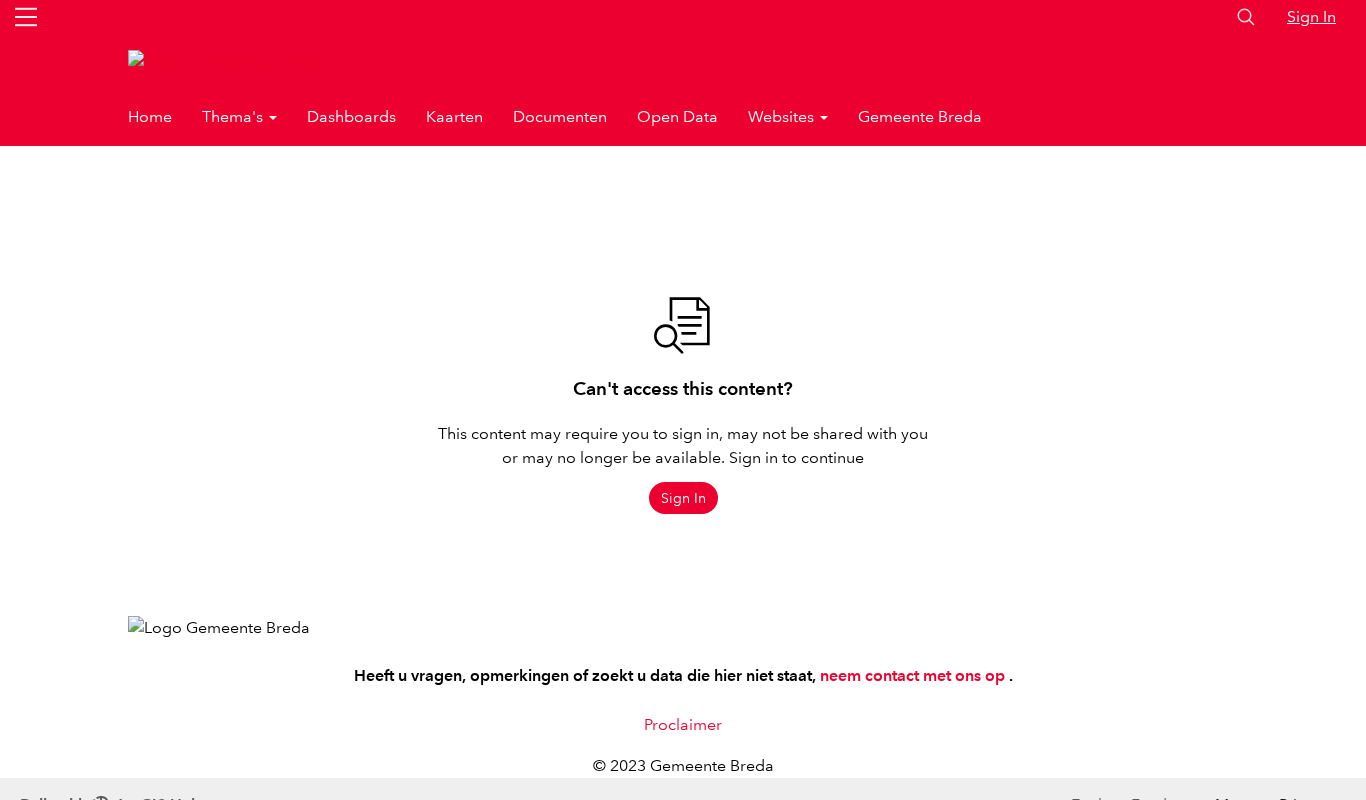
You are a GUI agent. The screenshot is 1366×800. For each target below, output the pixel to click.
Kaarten (454, 116)
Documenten (560, 116)
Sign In (1311, 16)
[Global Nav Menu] (26, 17)
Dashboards (351, 116)
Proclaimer (683, 724)
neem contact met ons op (914, 675)
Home (150, 116)
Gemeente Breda (920, 116)
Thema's (234, 116)
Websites (783, 116)
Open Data (677, 116)
